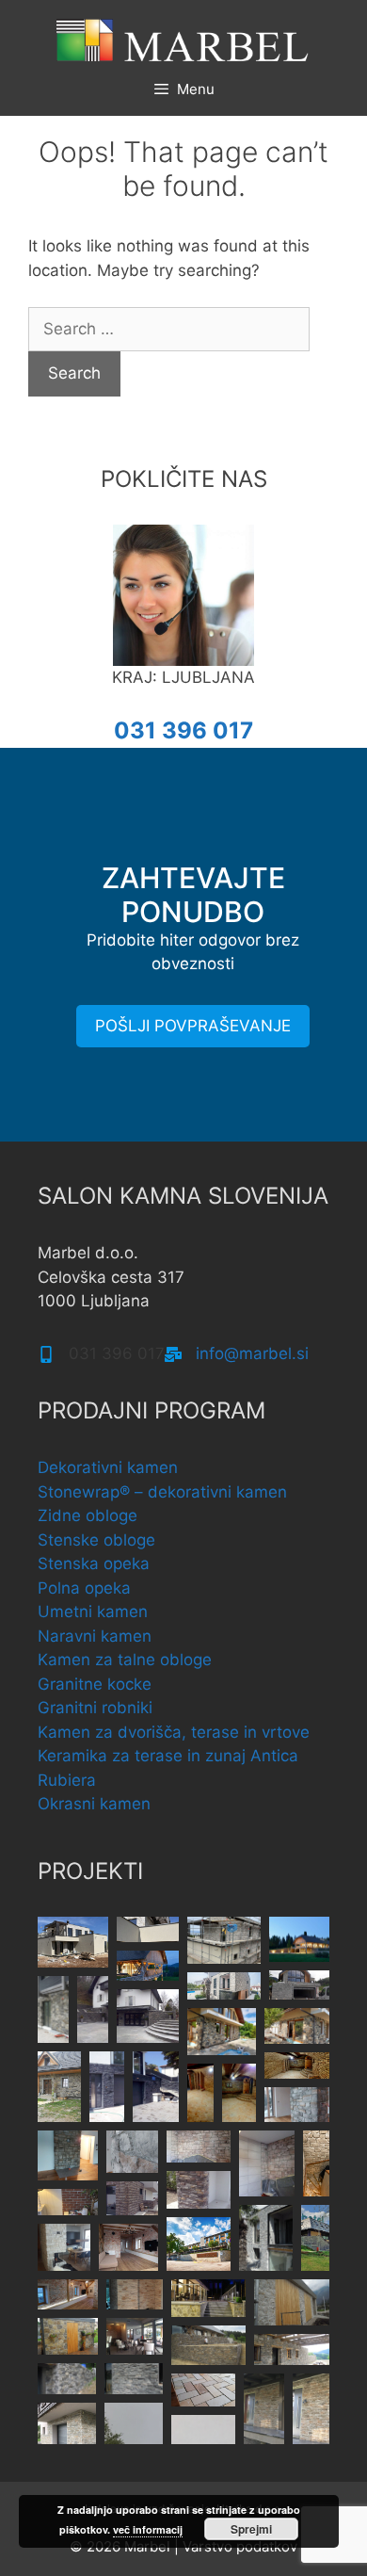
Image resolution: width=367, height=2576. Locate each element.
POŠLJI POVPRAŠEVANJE (193, 1026)
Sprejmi (251, 2529)
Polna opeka (84, 1588)
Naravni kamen (95, 1636)
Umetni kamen (93, 1612)
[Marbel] (183, 39)
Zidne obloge (88, 1515)
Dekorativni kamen (108, 1467)
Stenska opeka (94, 1563)
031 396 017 (183, 730)
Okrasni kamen (94, 1804)
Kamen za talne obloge (125, 1660)
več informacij (148, 2529)
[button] (73, 1942)
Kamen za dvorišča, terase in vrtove (174, 1732)
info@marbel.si (252, 1353)
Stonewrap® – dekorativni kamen (162, 1492)
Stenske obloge (96, 1540)
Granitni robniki (95, 1708)
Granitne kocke (95, 1684)
